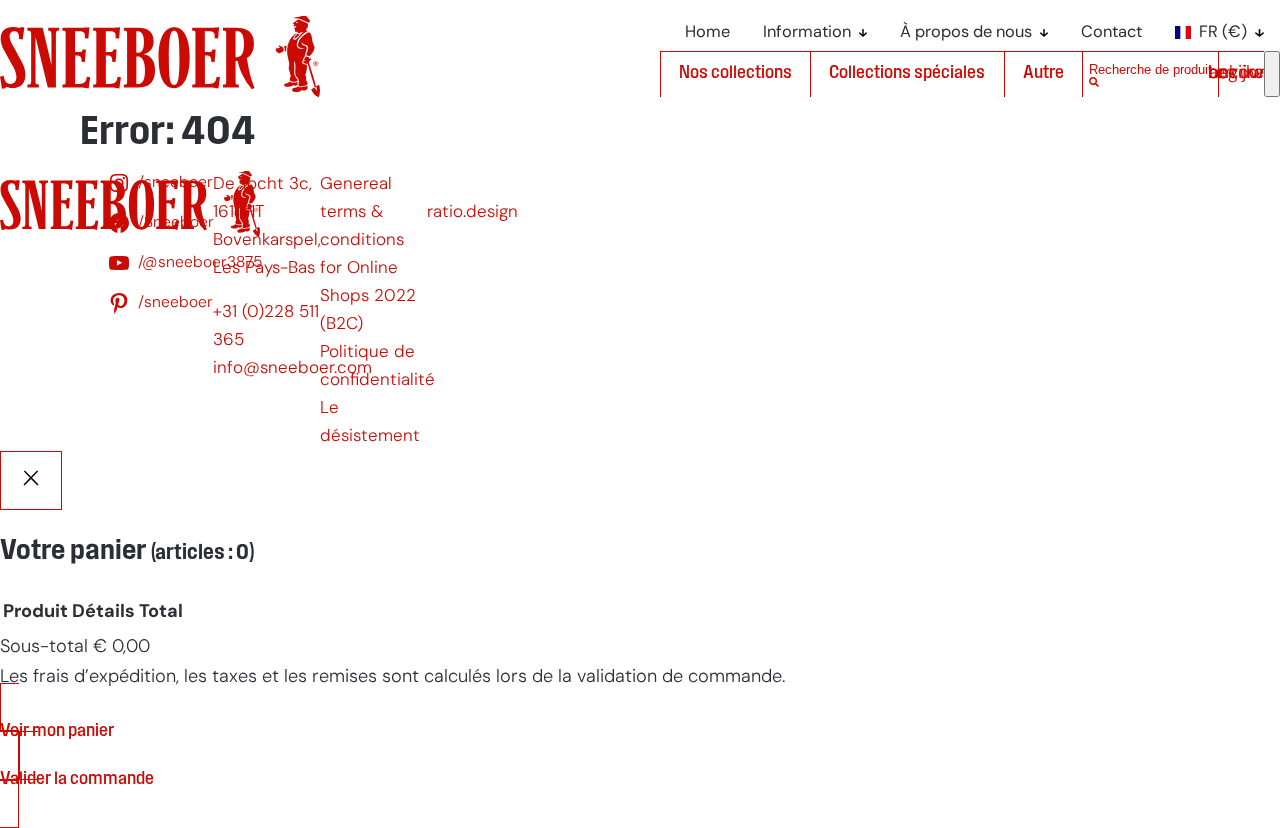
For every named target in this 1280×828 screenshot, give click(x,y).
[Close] (31, 480)
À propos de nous (966, 33)
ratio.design (472, 212)
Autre (1043, 73)
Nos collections (735, 73)
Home (707, 33)
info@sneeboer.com (292, 368)
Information (807, 33)
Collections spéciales (907, 73)
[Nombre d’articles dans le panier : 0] (1272, 74)
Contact (1111, 33)
